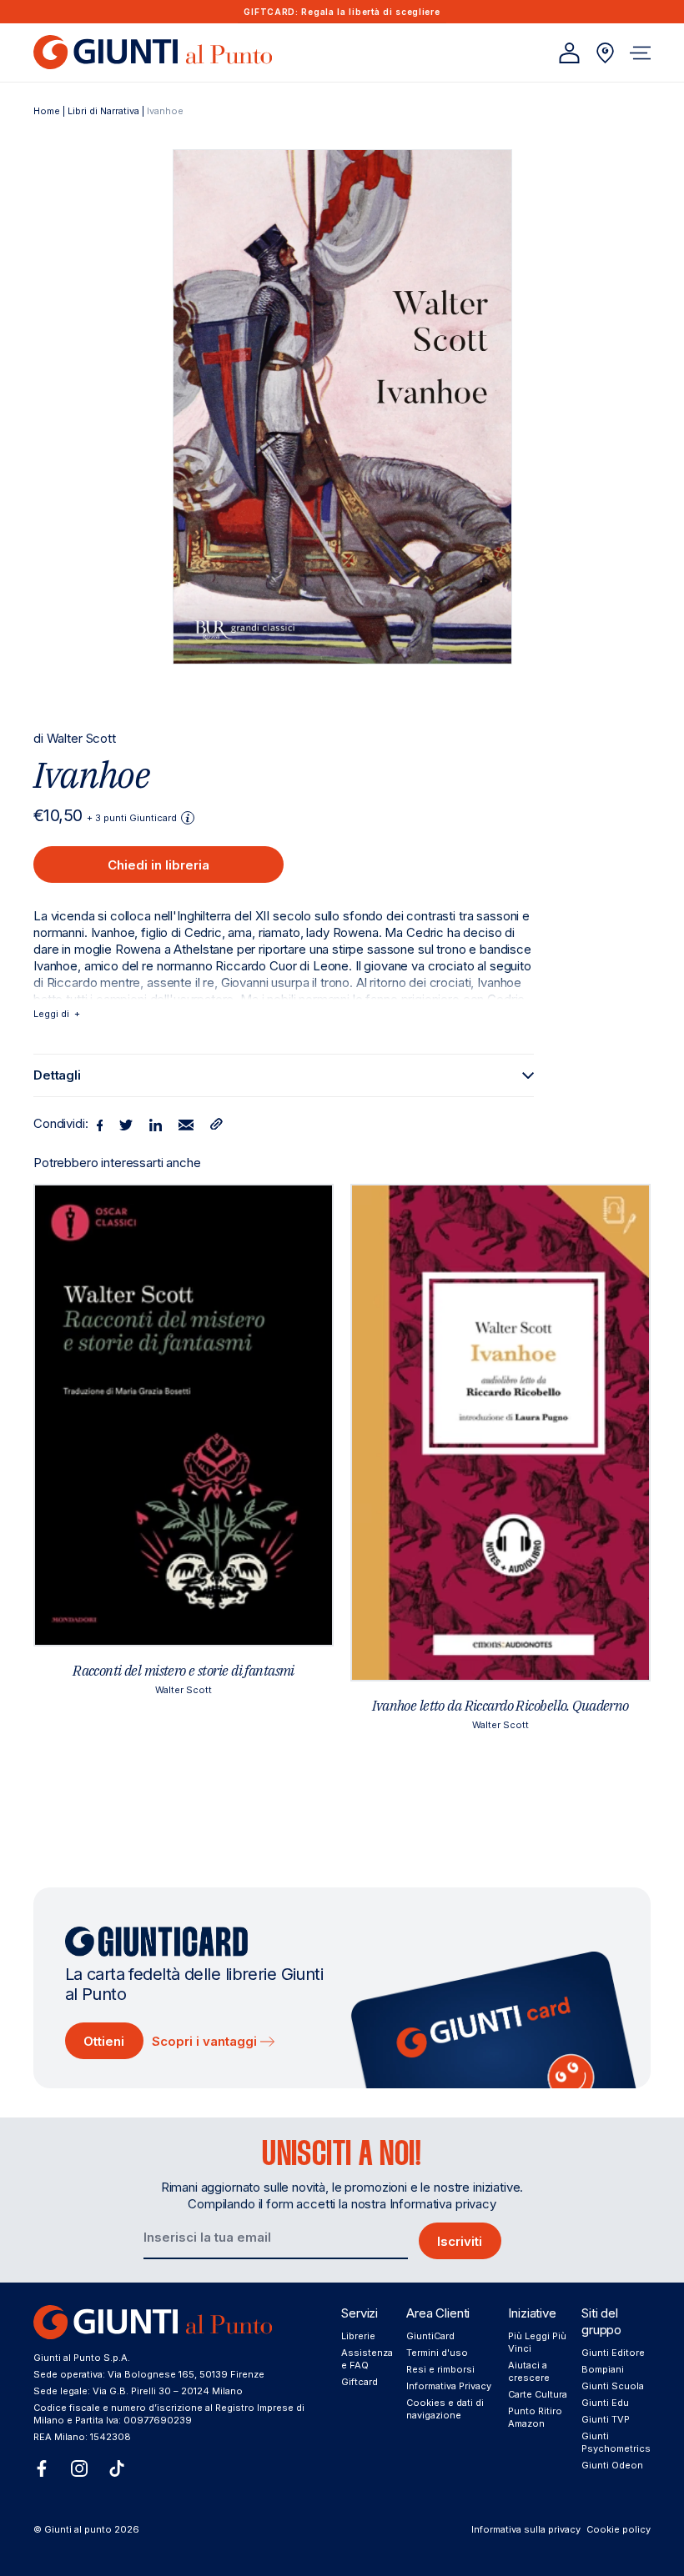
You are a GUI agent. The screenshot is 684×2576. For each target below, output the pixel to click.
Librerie (358, 2336)
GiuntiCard (430, 2336)
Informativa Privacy (449, 2386)
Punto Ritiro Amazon (535, 2417)
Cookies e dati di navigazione (445, 2409)
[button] (640, 53)
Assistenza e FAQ (367, 2359)
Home (47, 111)
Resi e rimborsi (440, 2369)
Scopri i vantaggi (206, 2041)
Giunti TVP (606, 2419)
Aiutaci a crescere (529, 2371)
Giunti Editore (613, 2353)
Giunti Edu (605, 2403)
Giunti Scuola (613, 2386)
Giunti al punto (78, 2529)
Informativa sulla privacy (526, 2529)
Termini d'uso (437, 2353)
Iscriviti (460, 2241)
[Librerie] (605, 53)
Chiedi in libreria (158, 865)
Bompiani (603, 2369)
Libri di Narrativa (103, 111)
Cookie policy (619, 2529)
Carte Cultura (538, 2394)
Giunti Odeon (612, 2465)
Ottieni (104, 2041)
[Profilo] (569, 53)
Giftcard (360, 2382)
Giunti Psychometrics (616, 2442)
